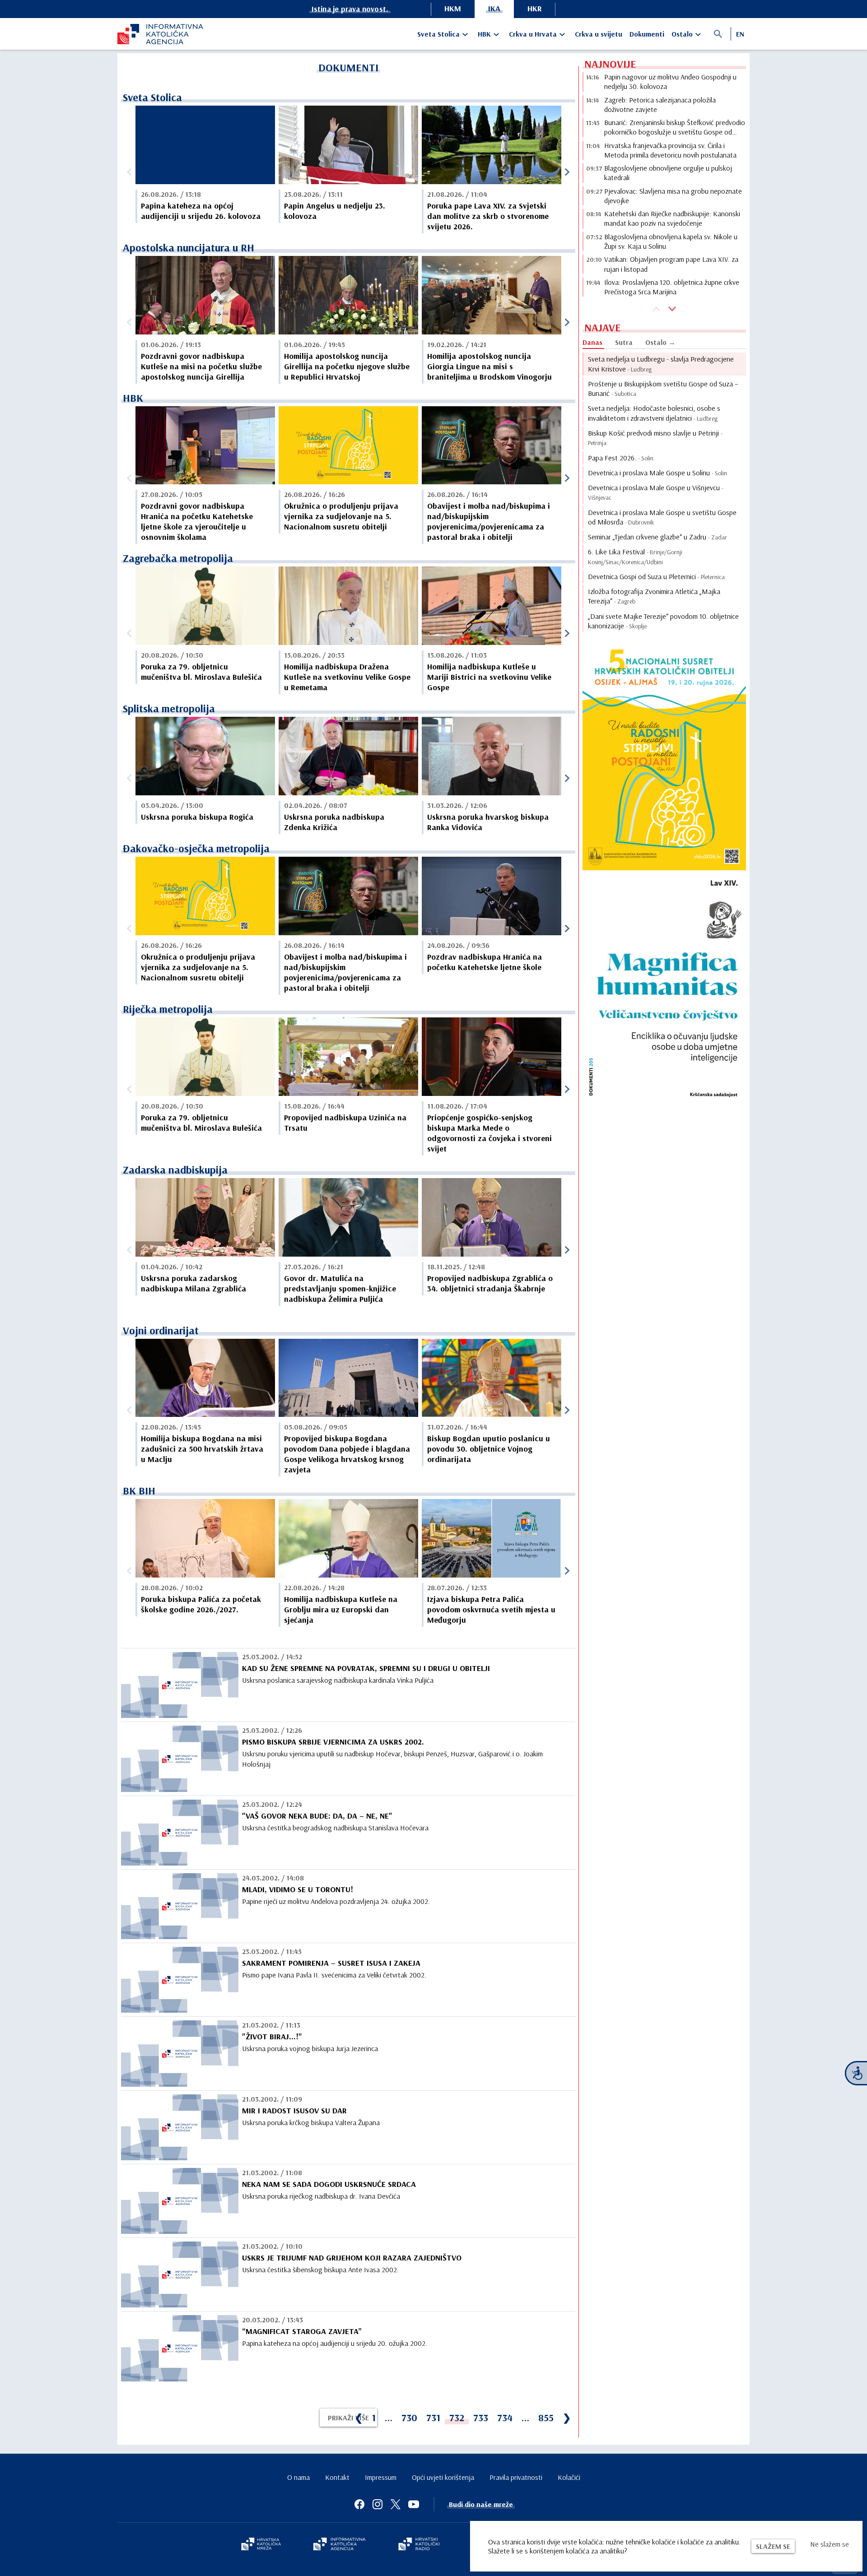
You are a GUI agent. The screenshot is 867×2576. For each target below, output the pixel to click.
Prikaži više (348, 2418)
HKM (453, 8)
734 (505, 2418)
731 (433, 2418)
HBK (484, 34)
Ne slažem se (830, 2544)
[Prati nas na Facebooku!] (359, 2504)
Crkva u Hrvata (533, 34)
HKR (535, 8)
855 (546, 2418)
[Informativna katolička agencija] (340, 2545)
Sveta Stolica (438, 34)
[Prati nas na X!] (396, 2504)
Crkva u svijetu (599, 34)
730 (409, 2418)
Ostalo (682, 34)
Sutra (624, 342)
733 (481, 2418)
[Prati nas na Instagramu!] (378, 2504)
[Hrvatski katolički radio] (419, 2545)
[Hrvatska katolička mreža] (261, 2545)
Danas (592, 342)
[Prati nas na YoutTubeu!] (414, 2504)
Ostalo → (660, 342)
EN (740, 34)
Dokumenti (647, 34)
